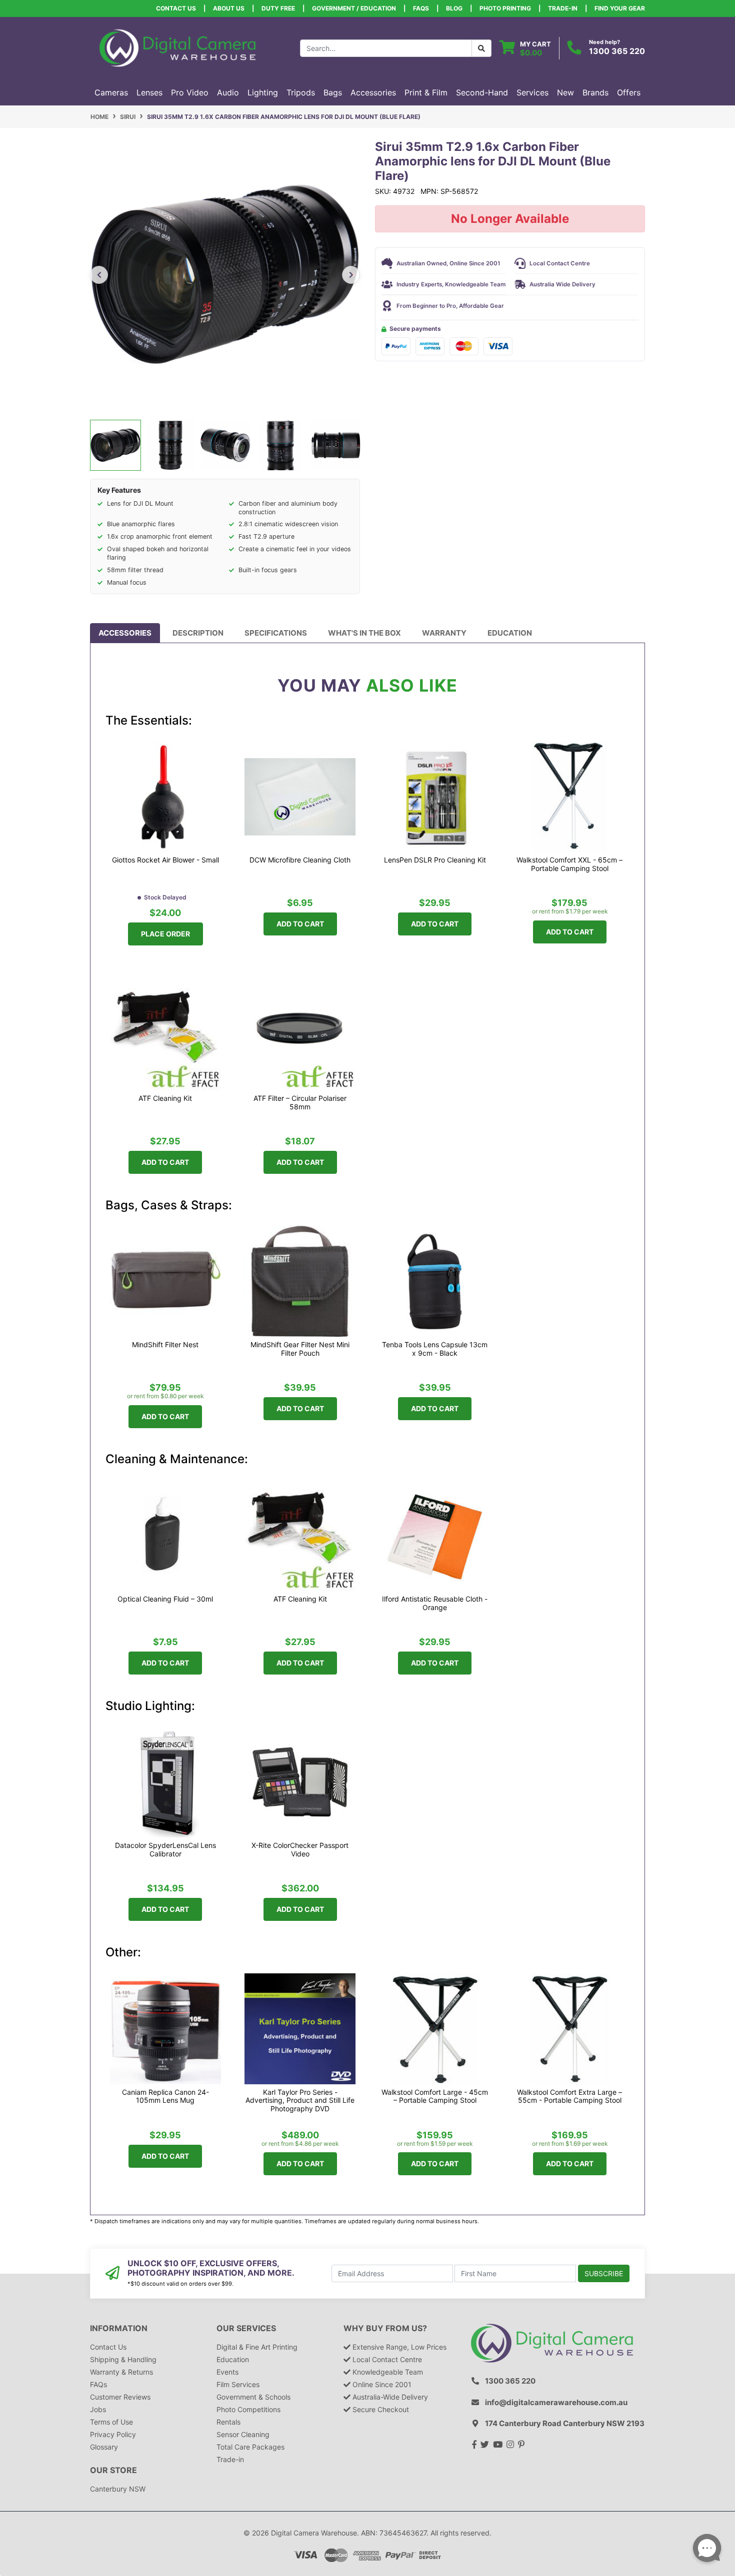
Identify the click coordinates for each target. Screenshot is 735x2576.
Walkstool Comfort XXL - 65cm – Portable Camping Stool (569, 864)
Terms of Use (111, 2422)
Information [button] (119, 2328)
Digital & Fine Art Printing (257, 2347)
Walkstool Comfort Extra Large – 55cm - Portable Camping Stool (569, 2097)
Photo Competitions (248, 2409)
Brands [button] (595, 92)
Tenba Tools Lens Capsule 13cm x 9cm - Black (435, 1349)
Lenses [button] (149, 92)
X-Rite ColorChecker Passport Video (300, 1850)
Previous (99, 275)
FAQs (421, 8)
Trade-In (563, 8)
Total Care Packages (250, 2447)
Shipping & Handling (123, 2359)
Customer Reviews (120, 2397)
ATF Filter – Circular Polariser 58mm (300, 1103)
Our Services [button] (246, 2328)
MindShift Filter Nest (165, 1345)
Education (510, 633)
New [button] (565, 92)
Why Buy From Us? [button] (385, 2328)
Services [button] (532, 92)
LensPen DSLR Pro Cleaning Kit (435, 860)
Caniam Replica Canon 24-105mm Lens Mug (165, 2097)
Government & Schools (253, 2397)
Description (198, 633)
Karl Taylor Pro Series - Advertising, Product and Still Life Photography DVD (300, 2101)
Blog (454, 8)
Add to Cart (300, 924)
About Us (229, 8)
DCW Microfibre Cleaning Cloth (300, 860)
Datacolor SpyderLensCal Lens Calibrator (165, 1850)
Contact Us (176, 8)
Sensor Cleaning (243, 2434)
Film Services (238, 2384)
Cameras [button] (111, 92)
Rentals (228, 2422)
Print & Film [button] (426, 92)
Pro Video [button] (190, 92)
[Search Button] (481, 48)
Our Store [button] (113, 2470)
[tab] (125, 633)
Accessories (125, 633)
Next (351, 275)
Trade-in (230, 2459)
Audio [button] (228, 92)
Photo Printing (505, 8)
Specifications (276, 633)
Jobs (98, 2409)
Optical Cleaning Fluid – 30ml (165, 1599)
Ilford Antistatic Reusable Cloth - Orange (435, 1603)
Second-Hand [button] (482, 92)
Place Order (165, 934)
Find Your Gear (620, 8)
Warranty (444, 633)
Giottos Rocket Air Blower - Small (165, 860)
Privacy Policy (113, 2434)
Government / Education (354, 8)
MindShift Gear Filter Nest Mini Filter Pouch (300, 1349)
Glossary (104, 2447)
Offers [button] (629, 92)
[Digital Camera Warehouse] (177, 47)
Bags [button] (333, 92)
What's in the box (364, 633)
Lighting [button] (263, 92)
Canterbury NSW (118, 2489)
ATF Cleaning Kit (165, 1098)
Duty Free (278, 8)
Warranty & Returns (121, 2372)
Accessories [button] (373, 92)
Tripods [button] (301, 92)
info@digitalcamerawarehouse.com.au (556, 2402)
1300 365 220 (617, 51)
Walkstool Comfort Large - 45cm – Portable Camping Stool (435, 2097)
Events (227, 2372)
